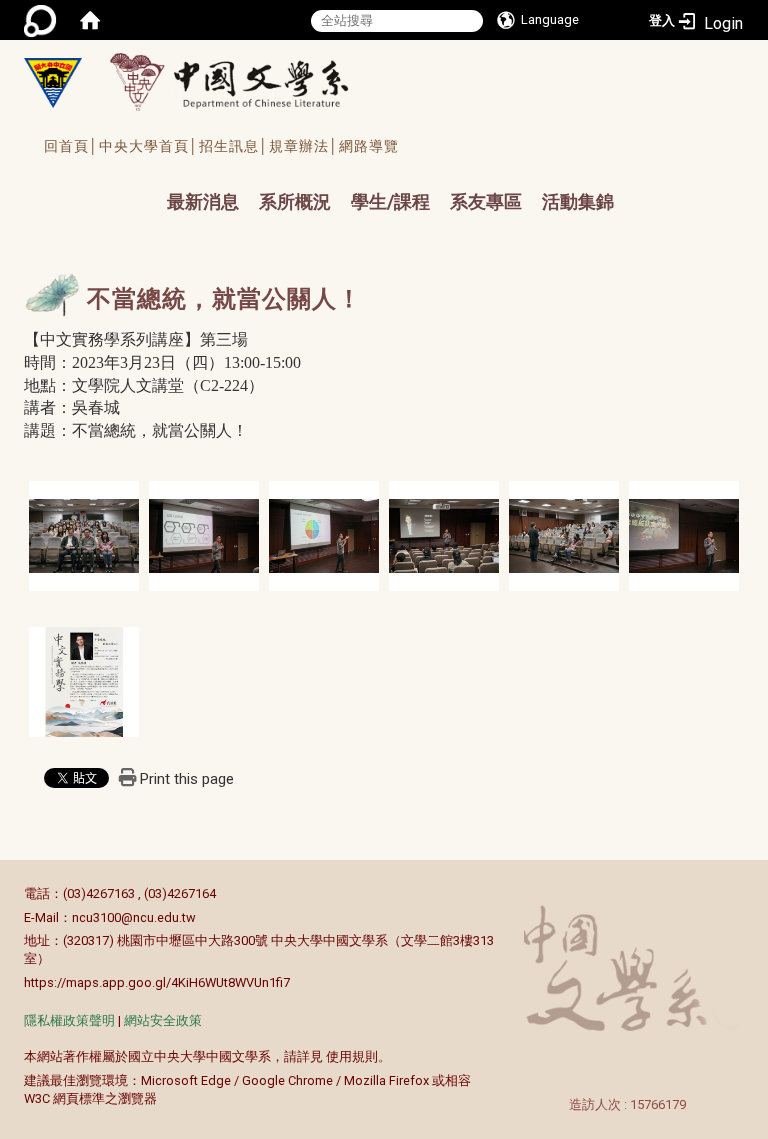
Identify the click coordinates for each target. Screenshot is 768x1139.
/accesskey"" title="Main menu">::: (141, 183)
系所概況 (295, 201)
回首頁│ (71, 146)
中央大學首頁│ (149, 146)
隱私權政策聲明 (69, 1020)
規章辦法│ (304, 146)
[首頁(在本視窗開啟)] (90, 20)
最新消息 (203, 201)
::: (13, 893)
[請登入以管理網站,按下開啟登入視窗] (40, 20)
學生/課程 (390, 201)
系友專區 (486, 201)
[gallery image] (84, 534)
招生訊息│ (234, 146)
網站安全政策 (163, 1020)
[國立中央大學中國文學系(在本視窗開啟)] (53, 83)
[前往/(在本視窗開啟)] (247, 81)
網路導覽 (369, 146)
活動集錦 (578, 201)
